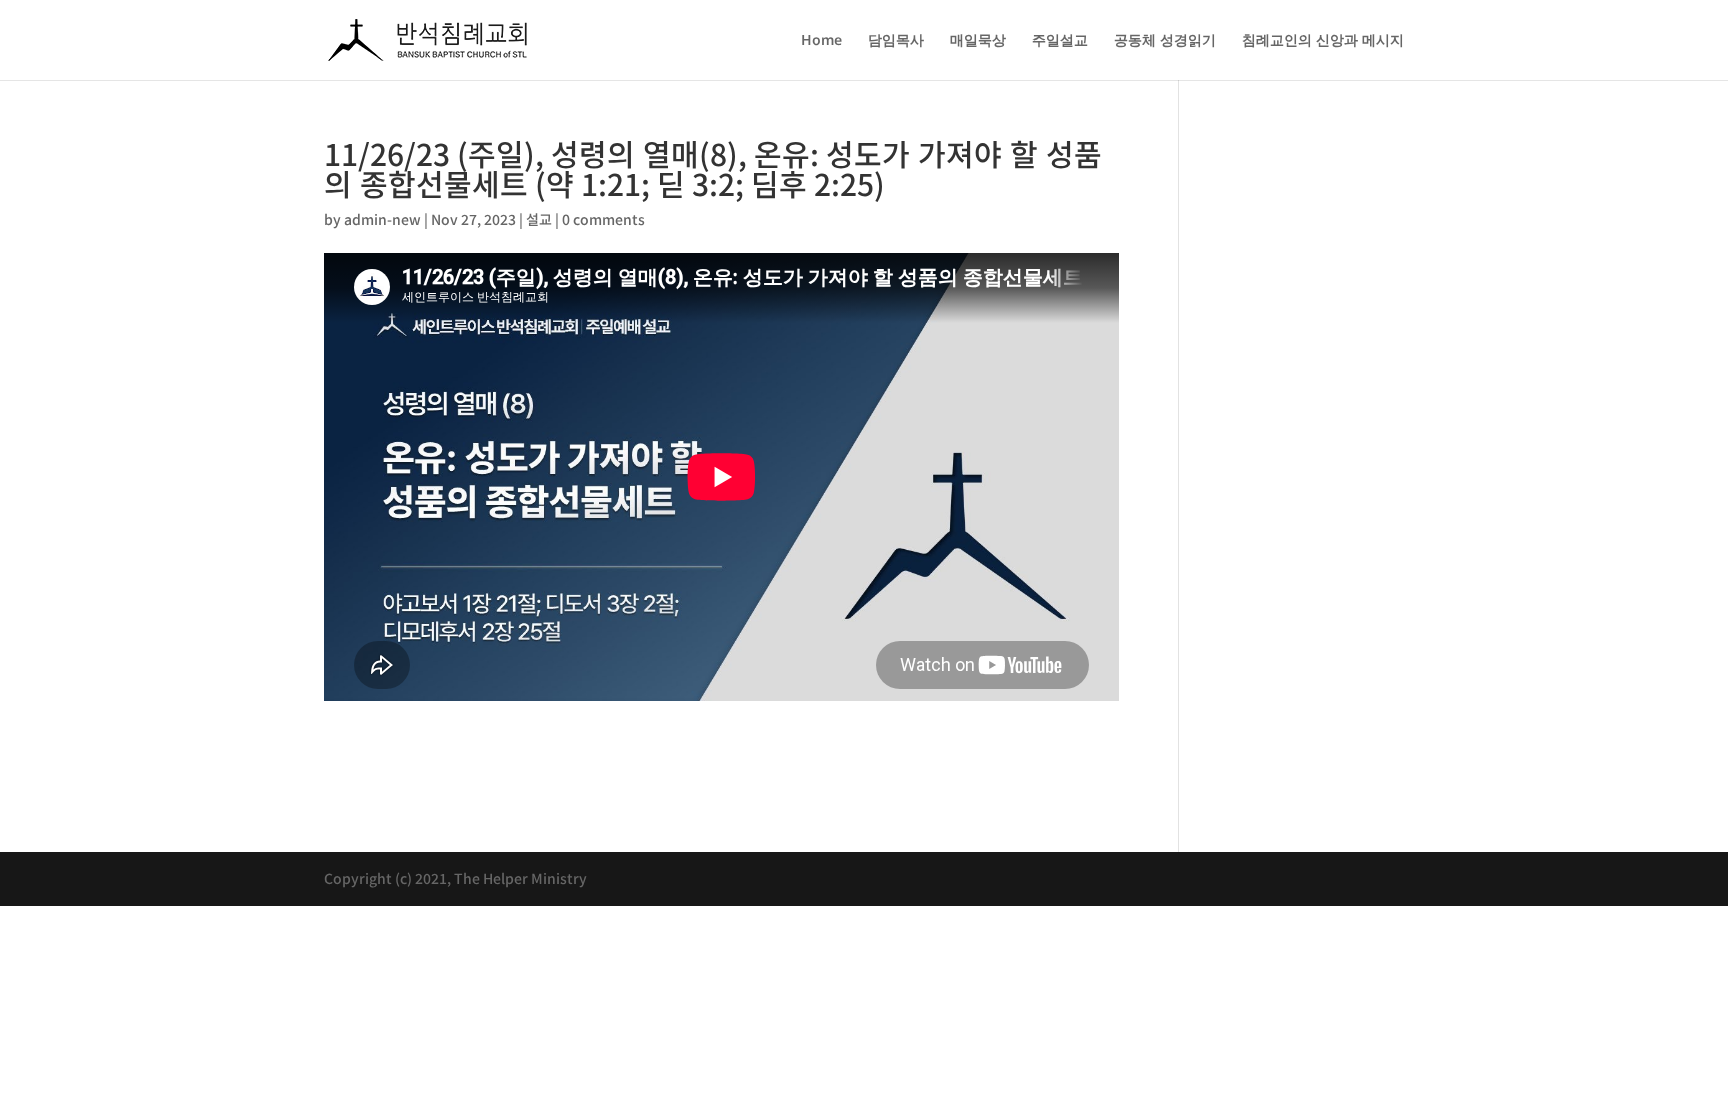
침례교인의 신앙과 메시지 (1323, 41)
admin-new (382, 219)
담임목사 (896, 41)
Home (821, 41)
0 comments (603, 219)
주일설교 (1060, 41)
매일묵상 (978, 41)
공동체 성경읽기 (1165, 41)
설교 (539, 219)
